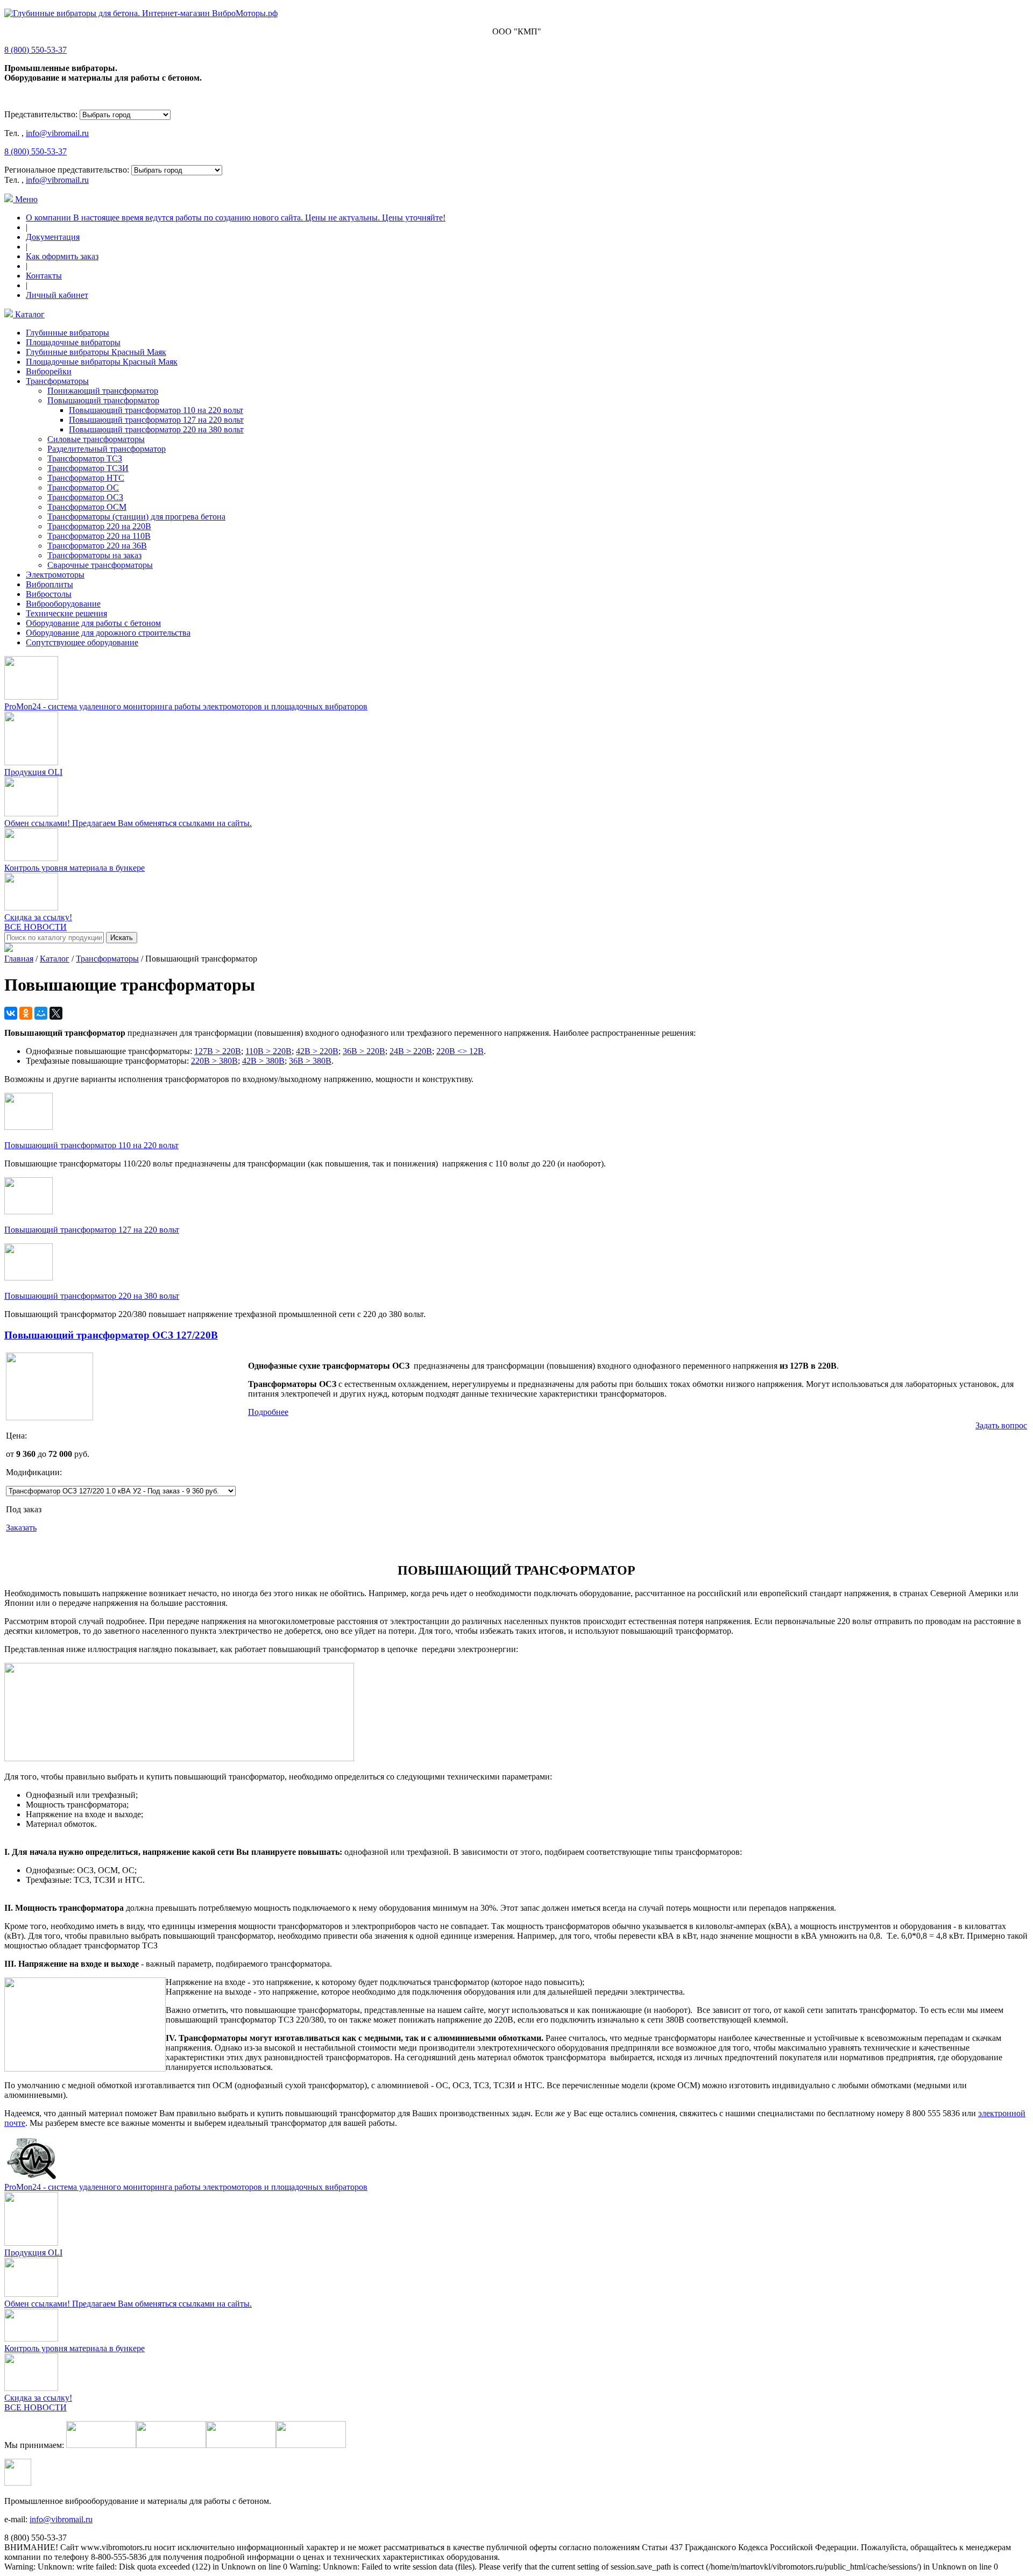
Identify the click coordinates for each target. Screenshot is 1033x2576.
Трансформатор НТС (86, 478)
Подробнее (268, 1412)
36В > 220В (364, 1051)
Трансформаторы (57, 381)
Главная (19, 959)
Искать (122, 938)
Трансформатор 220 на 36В (97, 546)
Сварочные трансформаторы (100, 565)
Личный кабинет (57, 295)
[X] (56, 1013)
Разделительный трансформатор (107, 449)
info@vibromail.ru (57, 133)
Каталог (29, 314)
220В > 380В (214, 1061)
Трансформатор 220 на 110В (99, 536)
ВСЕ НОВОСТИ (36, 927)
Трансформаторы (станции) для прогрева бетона (136, 517)
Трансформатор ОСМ (87, 507)
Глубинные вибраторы (68, 333)
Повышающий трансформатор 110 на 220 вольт (156, 410)
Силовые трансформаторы (96, 439)
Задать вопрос (1001, 1425)
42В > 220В (317, 1051)
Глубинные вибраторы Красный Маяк (96, 352)
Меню (25, 199)
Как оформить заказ (62, 256)
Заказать (21, 1528)
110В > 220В (268, 1051)
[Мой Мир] (41, 1013)
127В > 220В (218, 1051)
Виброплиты (49, 584)
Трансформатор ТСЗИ (88, 468)
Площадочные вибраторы (73, 342)
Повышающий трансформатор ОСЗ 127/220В (111, 1335)
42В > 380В (263, 1061)
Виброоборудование (63, 604)
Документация (53, 237)
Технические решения (66, 613)
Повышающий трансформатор (103, 400)
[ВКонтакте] (11, 1013)
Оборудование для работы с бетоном (93, 623)
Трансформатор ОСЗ (85, 497)
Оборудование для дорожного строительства (108, 633)
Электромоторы (55, 575)
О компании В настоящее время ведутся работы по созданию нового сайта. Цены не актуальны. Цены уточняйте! (236, 218)
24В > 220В (411, 1051)
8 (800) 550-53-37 (36, 50)
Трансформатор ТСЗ (85, 458)
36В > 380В (310, 1061)
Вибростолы (49, 594)
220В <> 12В (460, 1051)
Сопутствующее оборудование (82, 642)
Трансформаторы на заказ (94, 555)
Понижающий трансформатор (103, 391)
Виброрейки (49, 371)
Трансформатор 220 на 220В (99, 526)
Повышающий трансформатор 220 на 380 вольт (156, 429)
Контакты (44, 276)
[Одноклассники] (26, 1013)
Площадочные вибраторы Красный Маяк (102, 362)
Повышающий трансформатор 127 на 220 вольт (156, 420)
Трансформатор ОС (83, 488)
